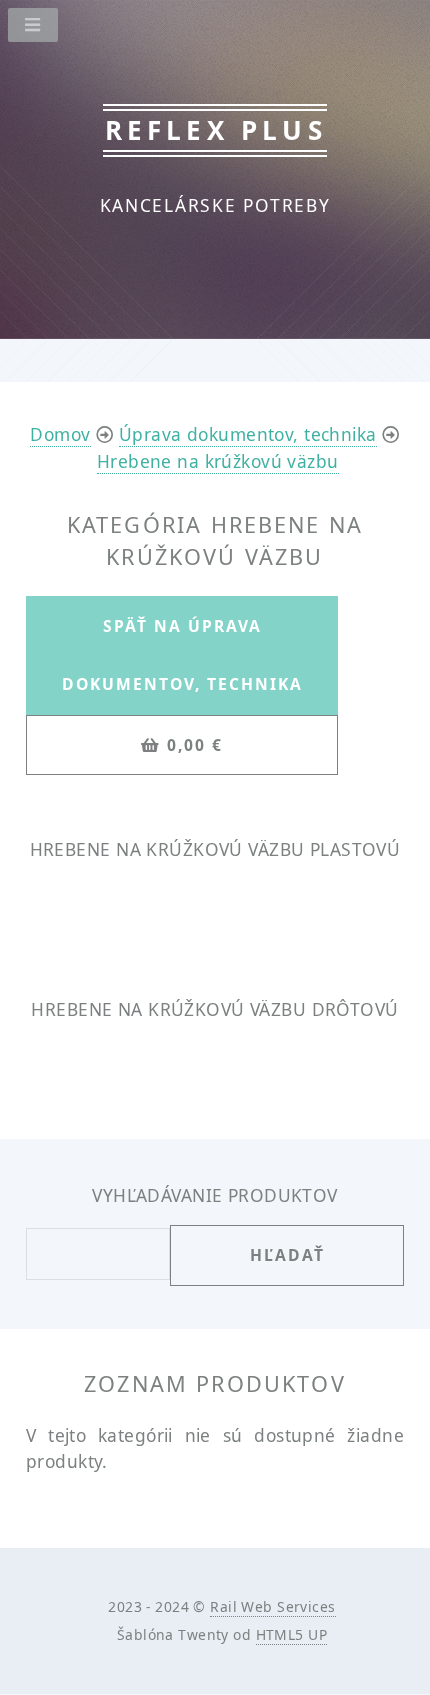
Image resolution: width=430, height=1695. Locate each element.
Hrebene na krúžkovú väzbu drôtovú (214, 1009)
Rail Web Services (272, 1606)
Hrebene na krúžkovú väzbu (218, 461)
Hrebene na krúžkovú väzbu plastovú (215, 849)
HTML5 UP (291, 1634)
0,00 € (195, 745)
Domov (60, 434)
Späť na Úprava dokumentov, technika (182, 655)
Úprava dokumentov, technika (248, 434)
